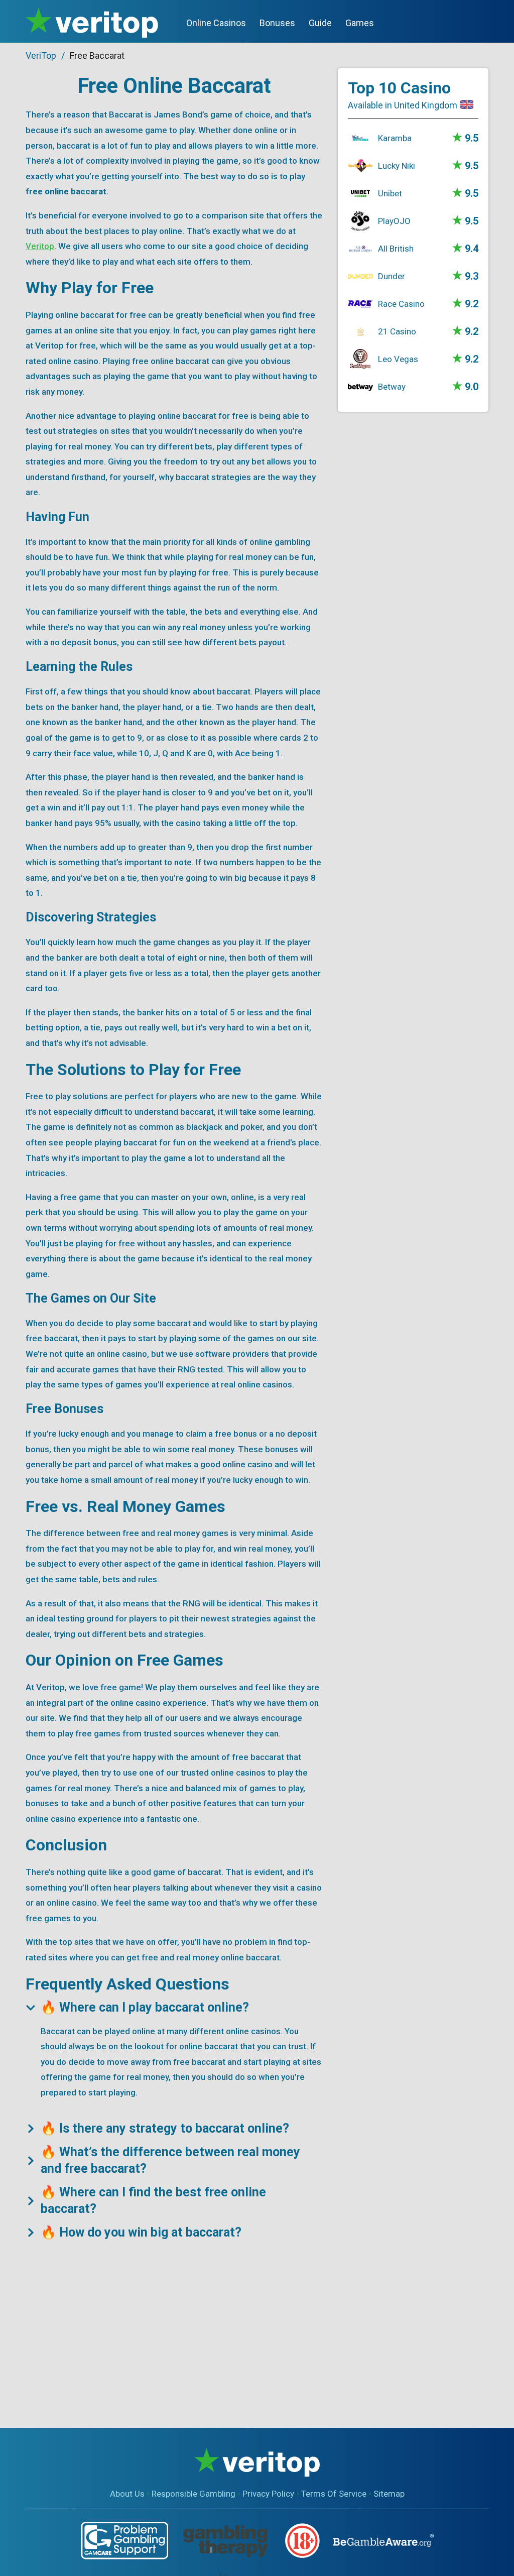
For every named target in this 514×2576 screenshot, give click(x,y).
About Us (127, 2494)
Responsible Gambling (194, 2494)
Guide (320, 23)
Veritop (40, 246)
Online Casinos (216, 23)
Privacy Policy (268, 2494)
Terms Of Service (334, 2494)
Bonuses (277, 23)
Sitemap (389, 2494)
